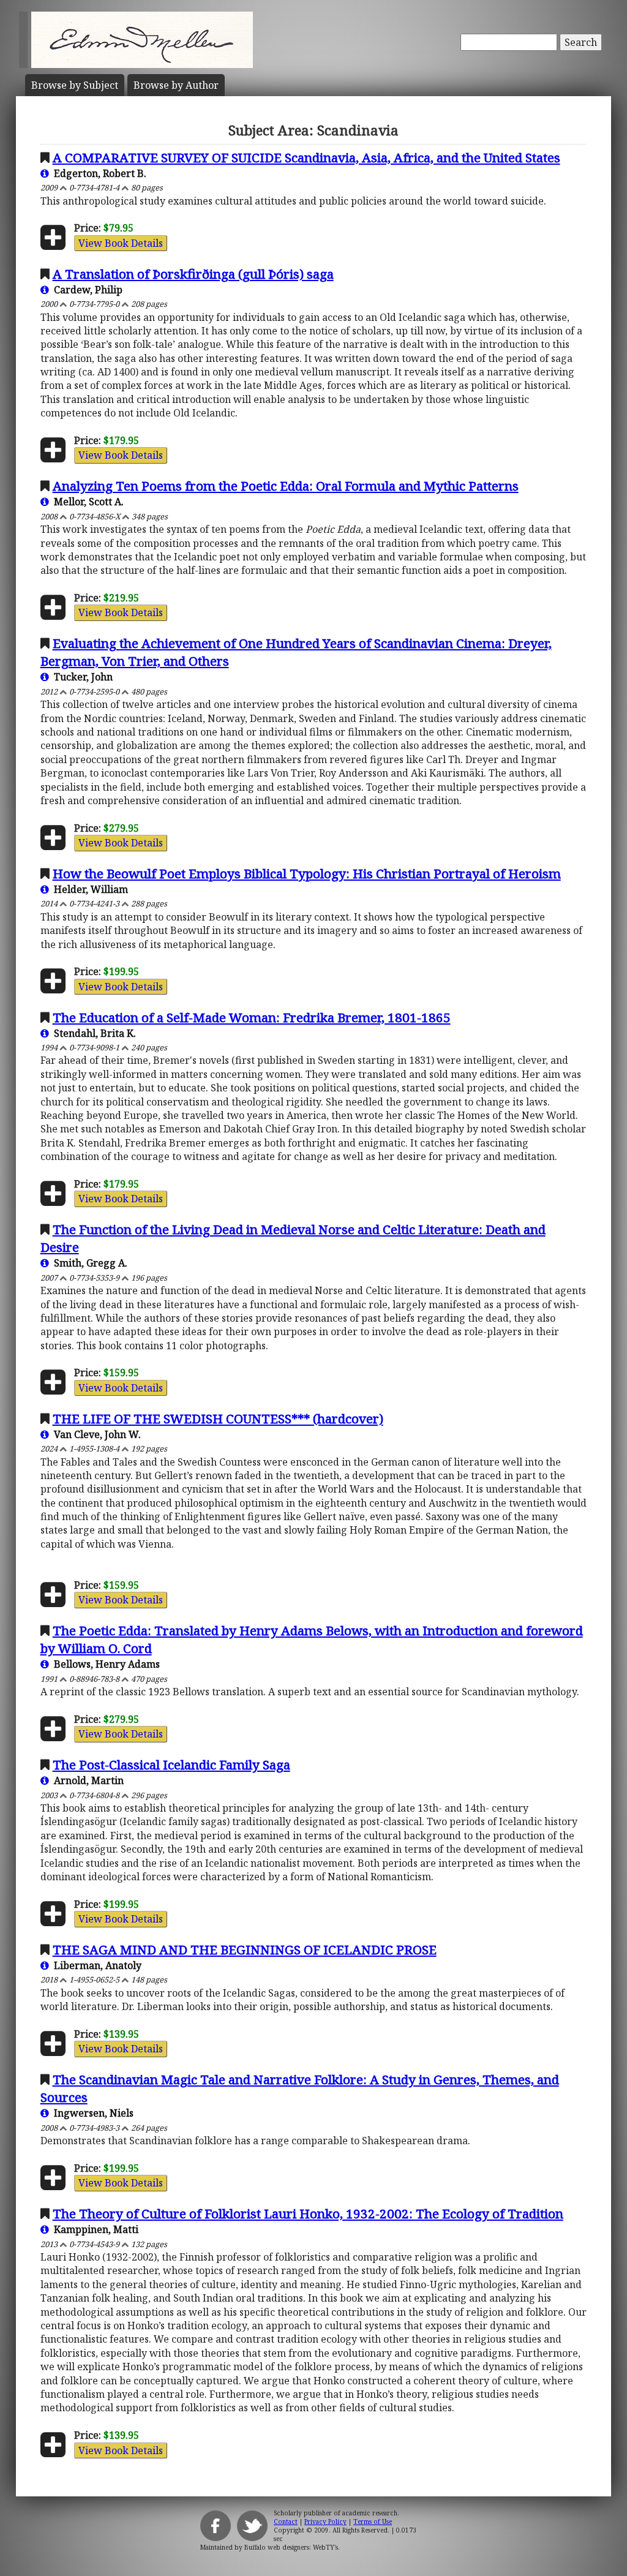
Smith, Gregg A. (88, 1263)
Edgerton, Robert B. (98, 173)
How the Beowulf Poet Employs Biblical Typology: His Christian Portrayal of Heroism (307, 873)
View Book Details (121, 243)
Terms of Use (373, 2521)
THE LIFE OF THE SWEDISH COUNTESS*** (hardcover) (218, 1418)
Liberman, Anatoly (95, 1965)
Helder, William (88, 889)
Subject (75, 85)
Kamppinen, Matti (94, 2229)
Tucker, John (81, 677)
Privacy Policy (325, 2521)
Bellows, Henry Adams (104, 1664)
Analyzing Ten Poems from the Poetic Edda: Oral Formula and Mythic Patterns (286, 486)
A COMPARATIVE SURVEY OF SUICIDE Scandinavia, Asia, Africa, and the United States (306, 157)
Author (176, 85)
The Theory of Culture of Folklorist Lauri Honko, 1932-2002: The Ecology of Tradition (308, 2213)
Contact (286, 2521)
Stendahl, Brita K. (92, 1033)
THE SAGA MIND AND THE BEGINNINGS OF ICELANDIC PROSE (245, 1949)
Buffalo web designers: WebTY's (291, 2547)
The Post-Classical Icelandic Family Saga (171, 1764)
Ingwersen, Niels (91, 2113)
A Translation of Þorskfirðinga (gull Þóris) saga (193, 274)
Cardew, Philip (86, 290)
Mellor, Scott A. (86, 502)
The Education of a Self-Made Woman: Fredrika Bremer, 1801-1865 (252, 1017)
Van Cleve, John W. (95, 1434)
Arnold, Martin (86, 1780)
